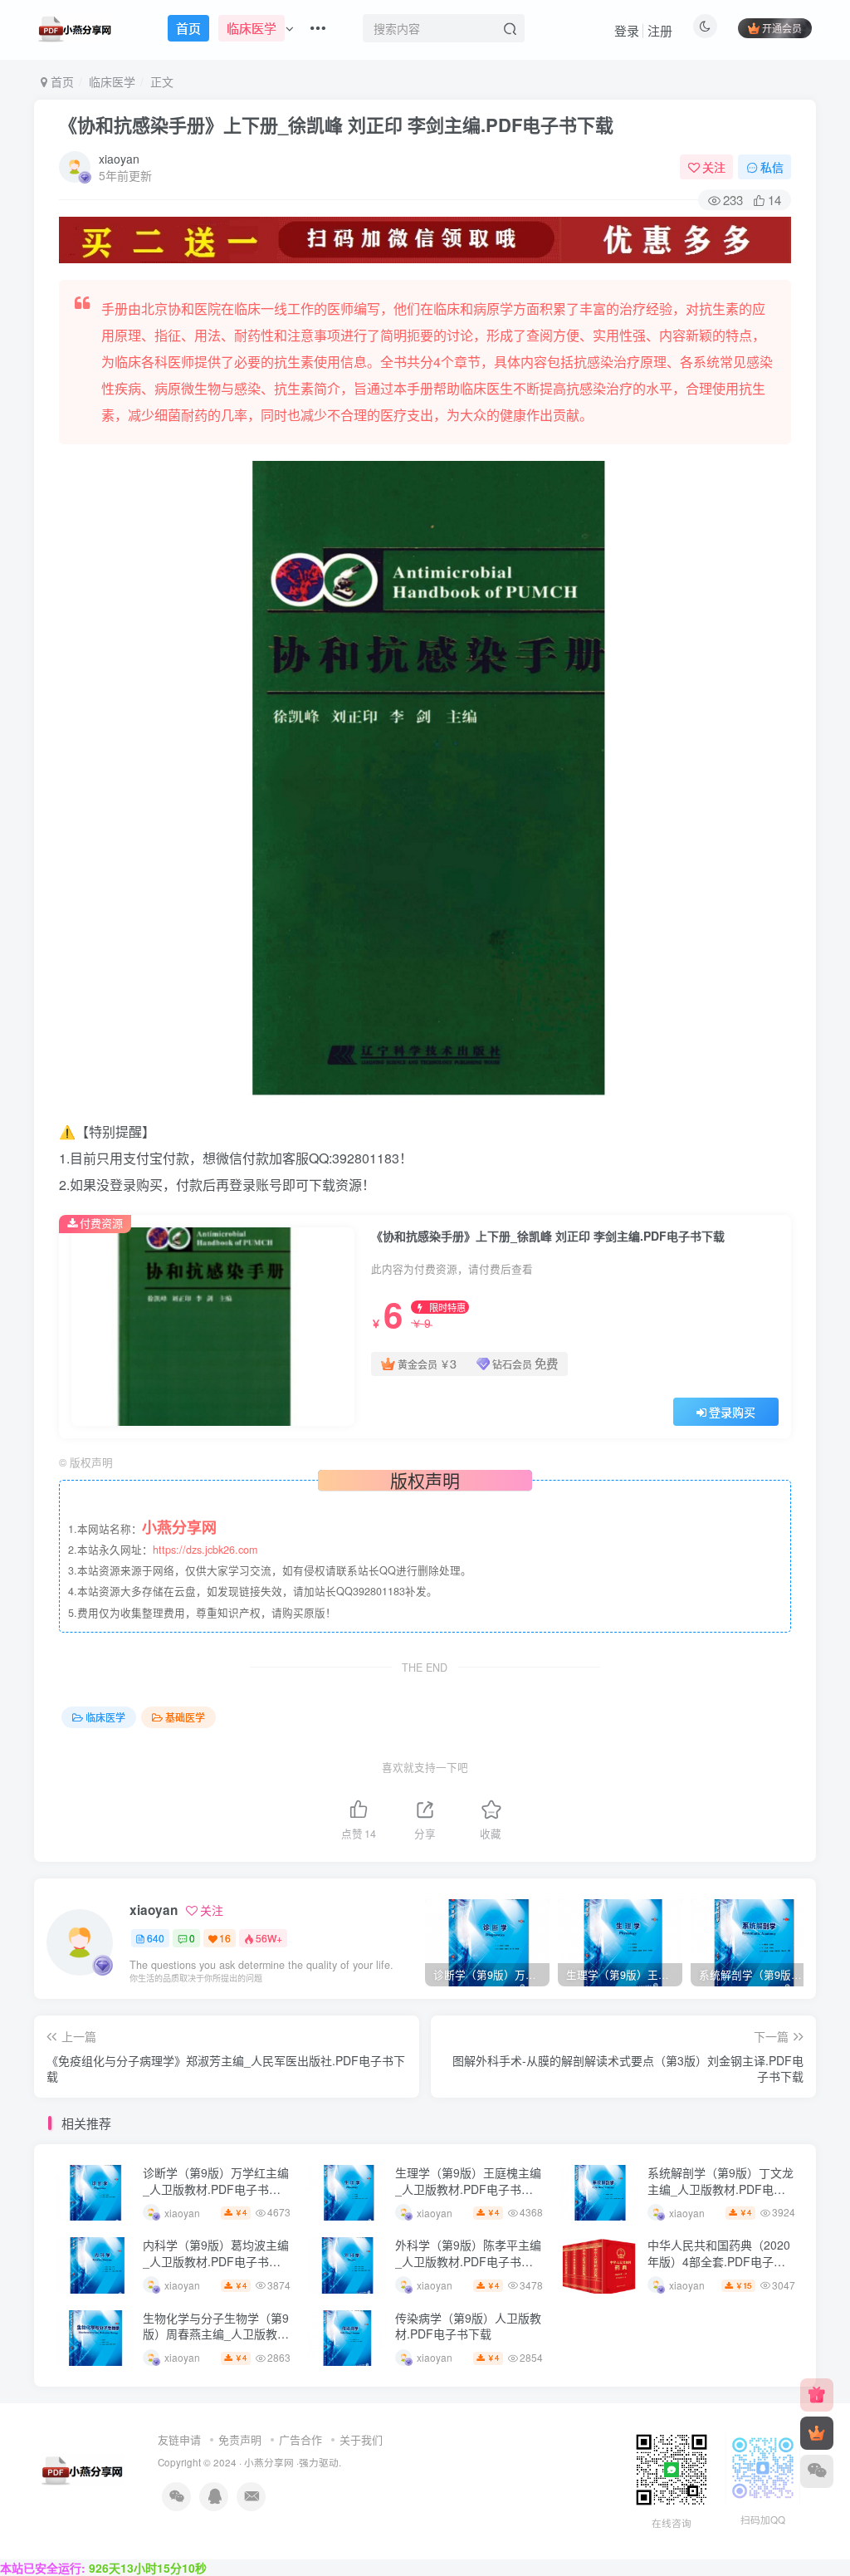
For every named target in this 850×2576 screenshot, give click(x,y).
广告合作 (300, 2439)
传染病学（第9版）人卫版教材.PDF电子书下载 (468, 2326)
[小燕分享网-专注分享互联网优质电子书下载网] (83, 2468)
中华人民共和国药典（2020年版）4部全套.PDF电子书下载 (719, 2261)
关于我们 (361, 2439)
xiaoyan (119, 159)
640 (156, 1938)
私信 (772, 167)
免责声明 (240, 2439)
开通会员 (782, 28)
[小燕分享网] (817, 2395)
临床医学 (112, 81)
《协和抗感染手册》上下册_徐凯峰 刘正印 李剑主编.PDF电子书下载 (336, 125)
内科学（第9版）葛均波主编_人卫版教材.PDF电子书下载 (216, 2261)
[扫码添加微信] (817, 2471)
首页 (61, 81)
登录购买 (732, 1412)
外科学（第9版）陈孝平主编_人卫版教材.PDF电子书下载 (468, 2261)
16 (225, 1938)
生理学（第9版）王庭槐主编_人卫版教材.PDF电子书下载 (468, 2189)
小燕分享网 (269, 2462)
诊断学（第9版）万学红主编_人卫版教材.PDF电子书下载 (216, 2189)
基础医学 (185, 1717)
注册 (660, 30)
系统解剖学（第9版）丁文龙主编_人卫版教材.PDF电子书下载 (721, 2189)
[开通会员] (817, 2433)
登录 (627, 30)
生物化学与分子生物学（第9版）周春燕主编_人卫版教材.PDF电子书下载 (216, 2334)
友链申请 (179, 2439)
